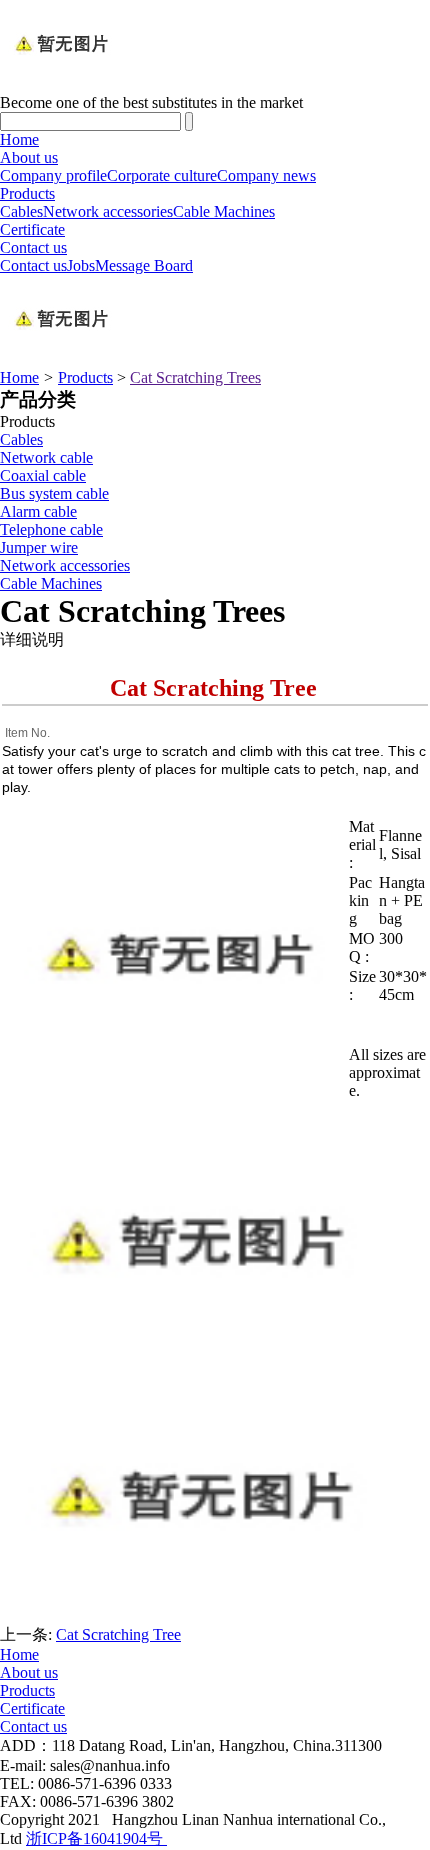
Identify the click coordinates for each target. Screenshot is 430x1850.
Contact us (33, 247)
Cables (21, 211)
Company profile (53, 175)
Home (19, 139)
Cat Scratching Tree (118, 1634)
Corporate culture (162, 175)
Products (27, 193)
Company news (266, 175)
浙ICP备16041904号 (96, 1838)
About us (29, 157)
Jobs (81, 265)
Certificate (32, 229)
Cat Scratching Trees (195, 377)
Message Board (144, 265)
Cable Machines (224, 211)
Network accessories (108, 211)
